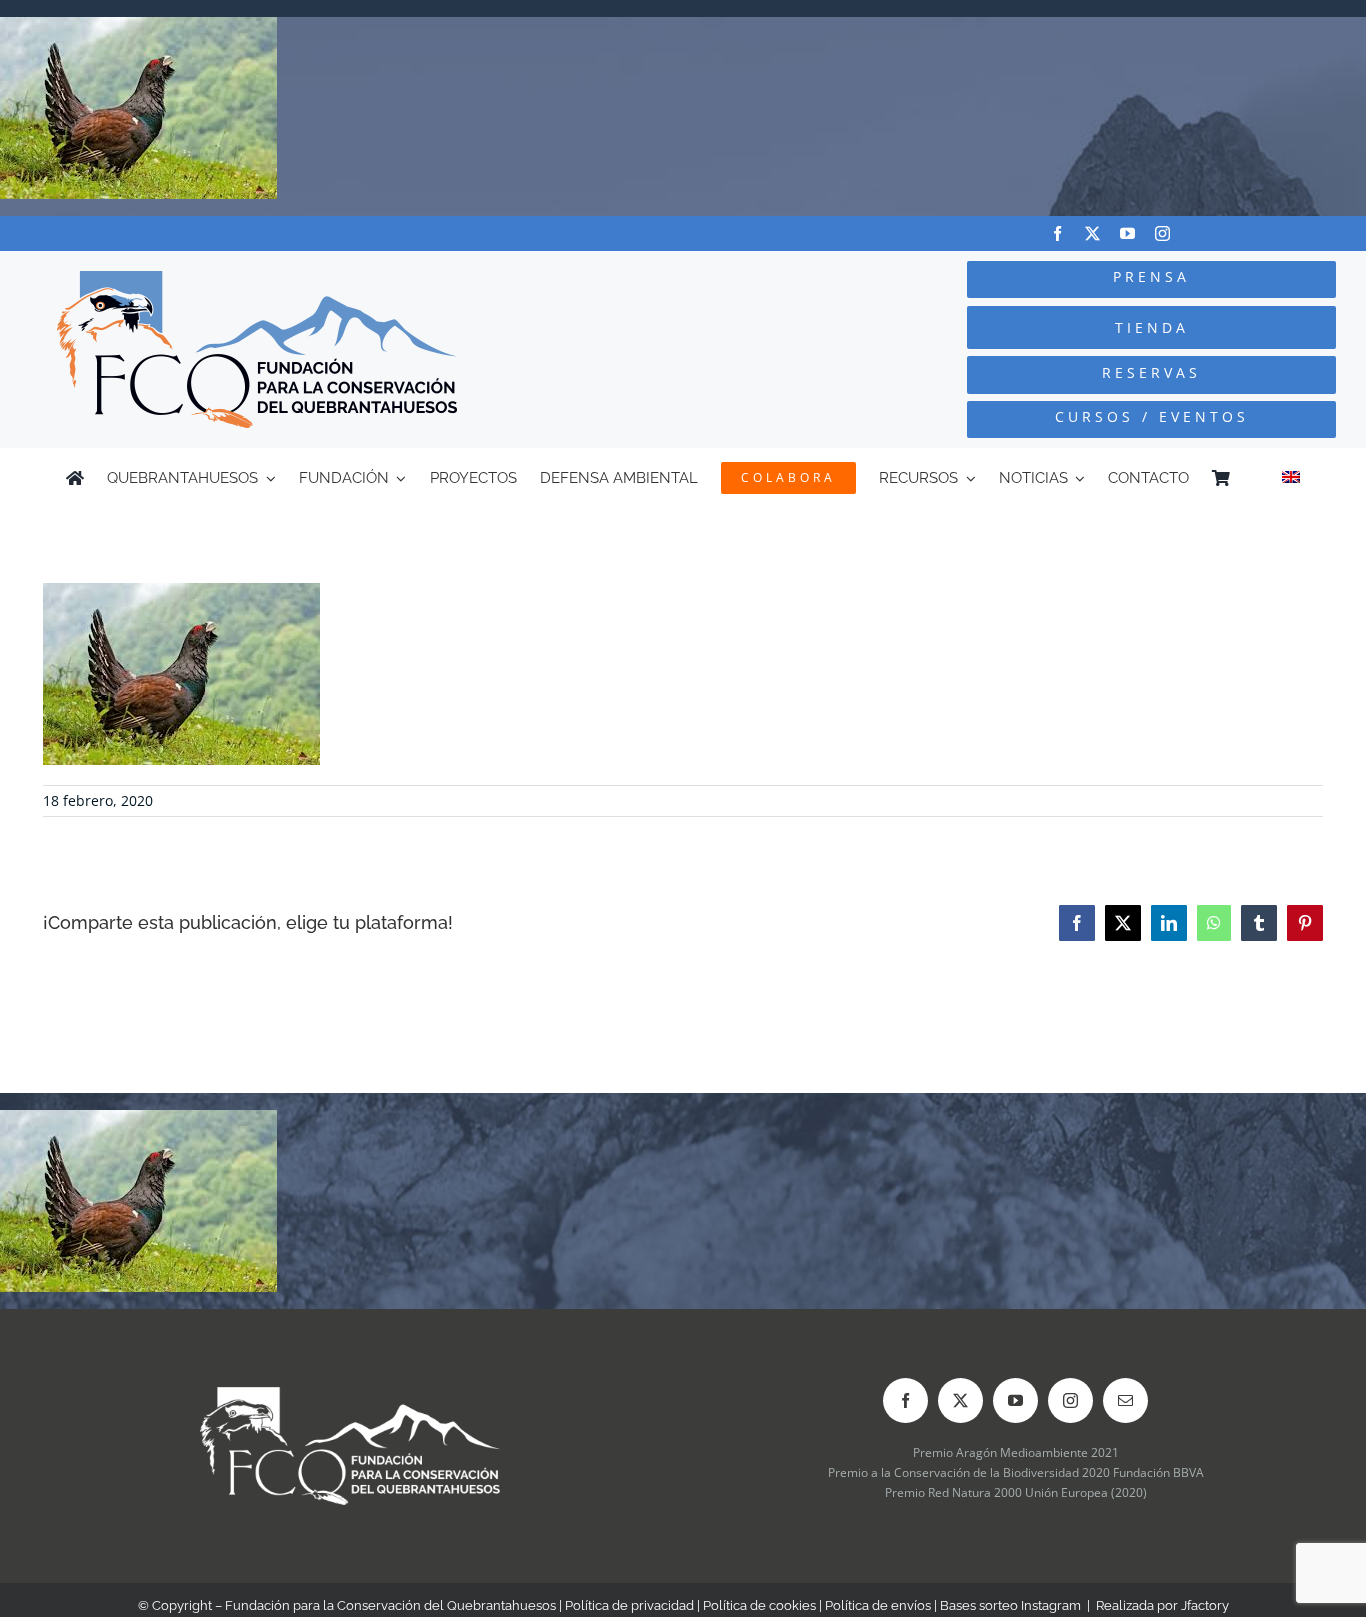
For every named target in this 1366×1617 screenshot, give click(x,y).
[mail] (1125, 1400)
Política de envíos (878, 1605)
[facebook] (1057, 233)
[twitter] (1092, 233)
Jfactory (1205, 1605)
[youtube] (1127, 233)
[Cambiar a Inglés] (1291, 478)
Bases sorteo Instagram (1010, 1605)
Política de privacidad (629, 1605)
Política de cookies (759, 1605)
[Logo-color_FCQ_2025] (257, 279)
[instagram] (1162, 233)
